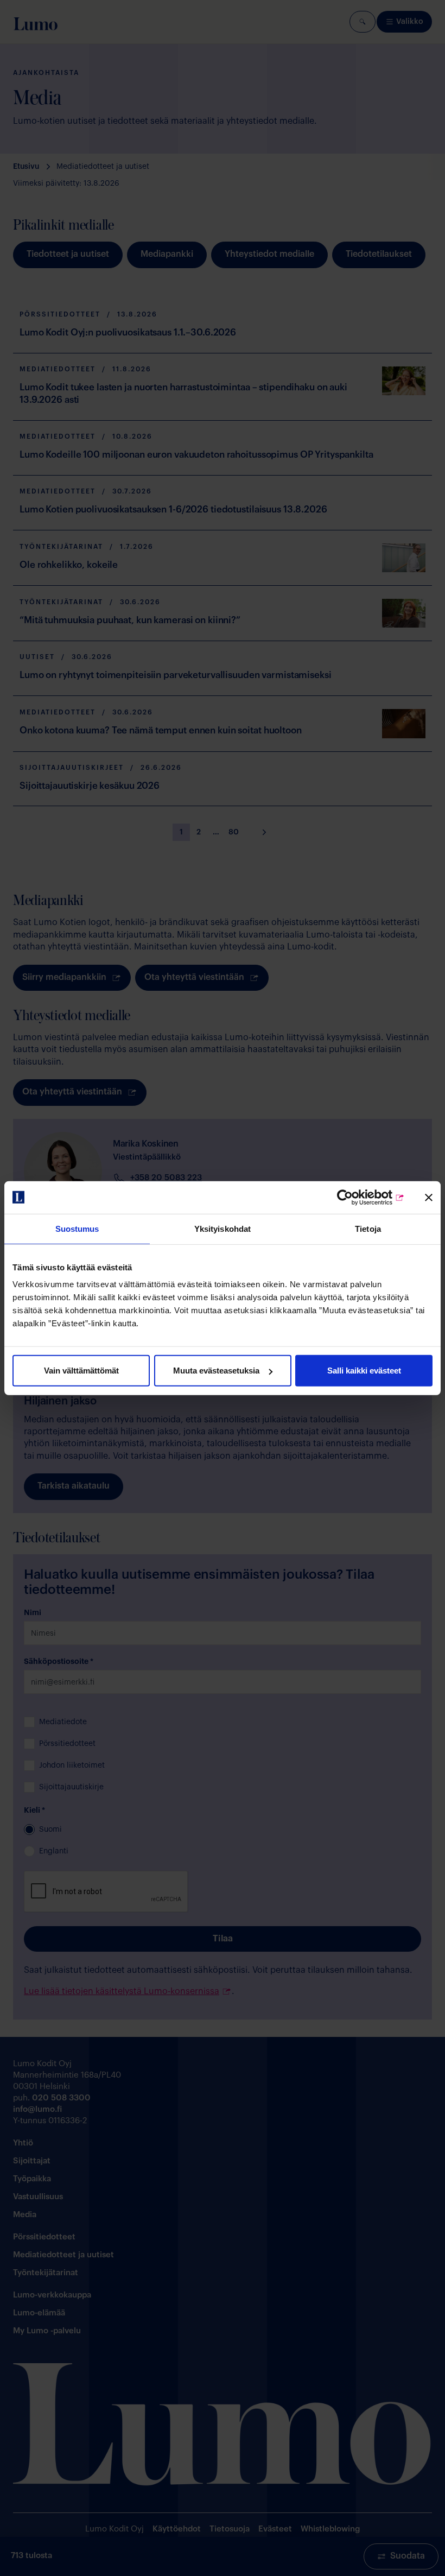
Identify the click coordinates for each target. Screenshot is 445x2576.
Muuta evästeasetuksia (216, 1371)
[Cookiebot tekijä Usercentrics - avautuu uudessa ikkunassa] (357, 1197)
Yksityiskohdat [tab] (223, 1228)
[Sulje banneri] (429, 1197)
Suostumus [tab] (77, 1228)
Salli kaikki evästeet (364, 1371)
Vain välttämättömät (81, 1371)
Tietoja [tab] (368, 1228)
